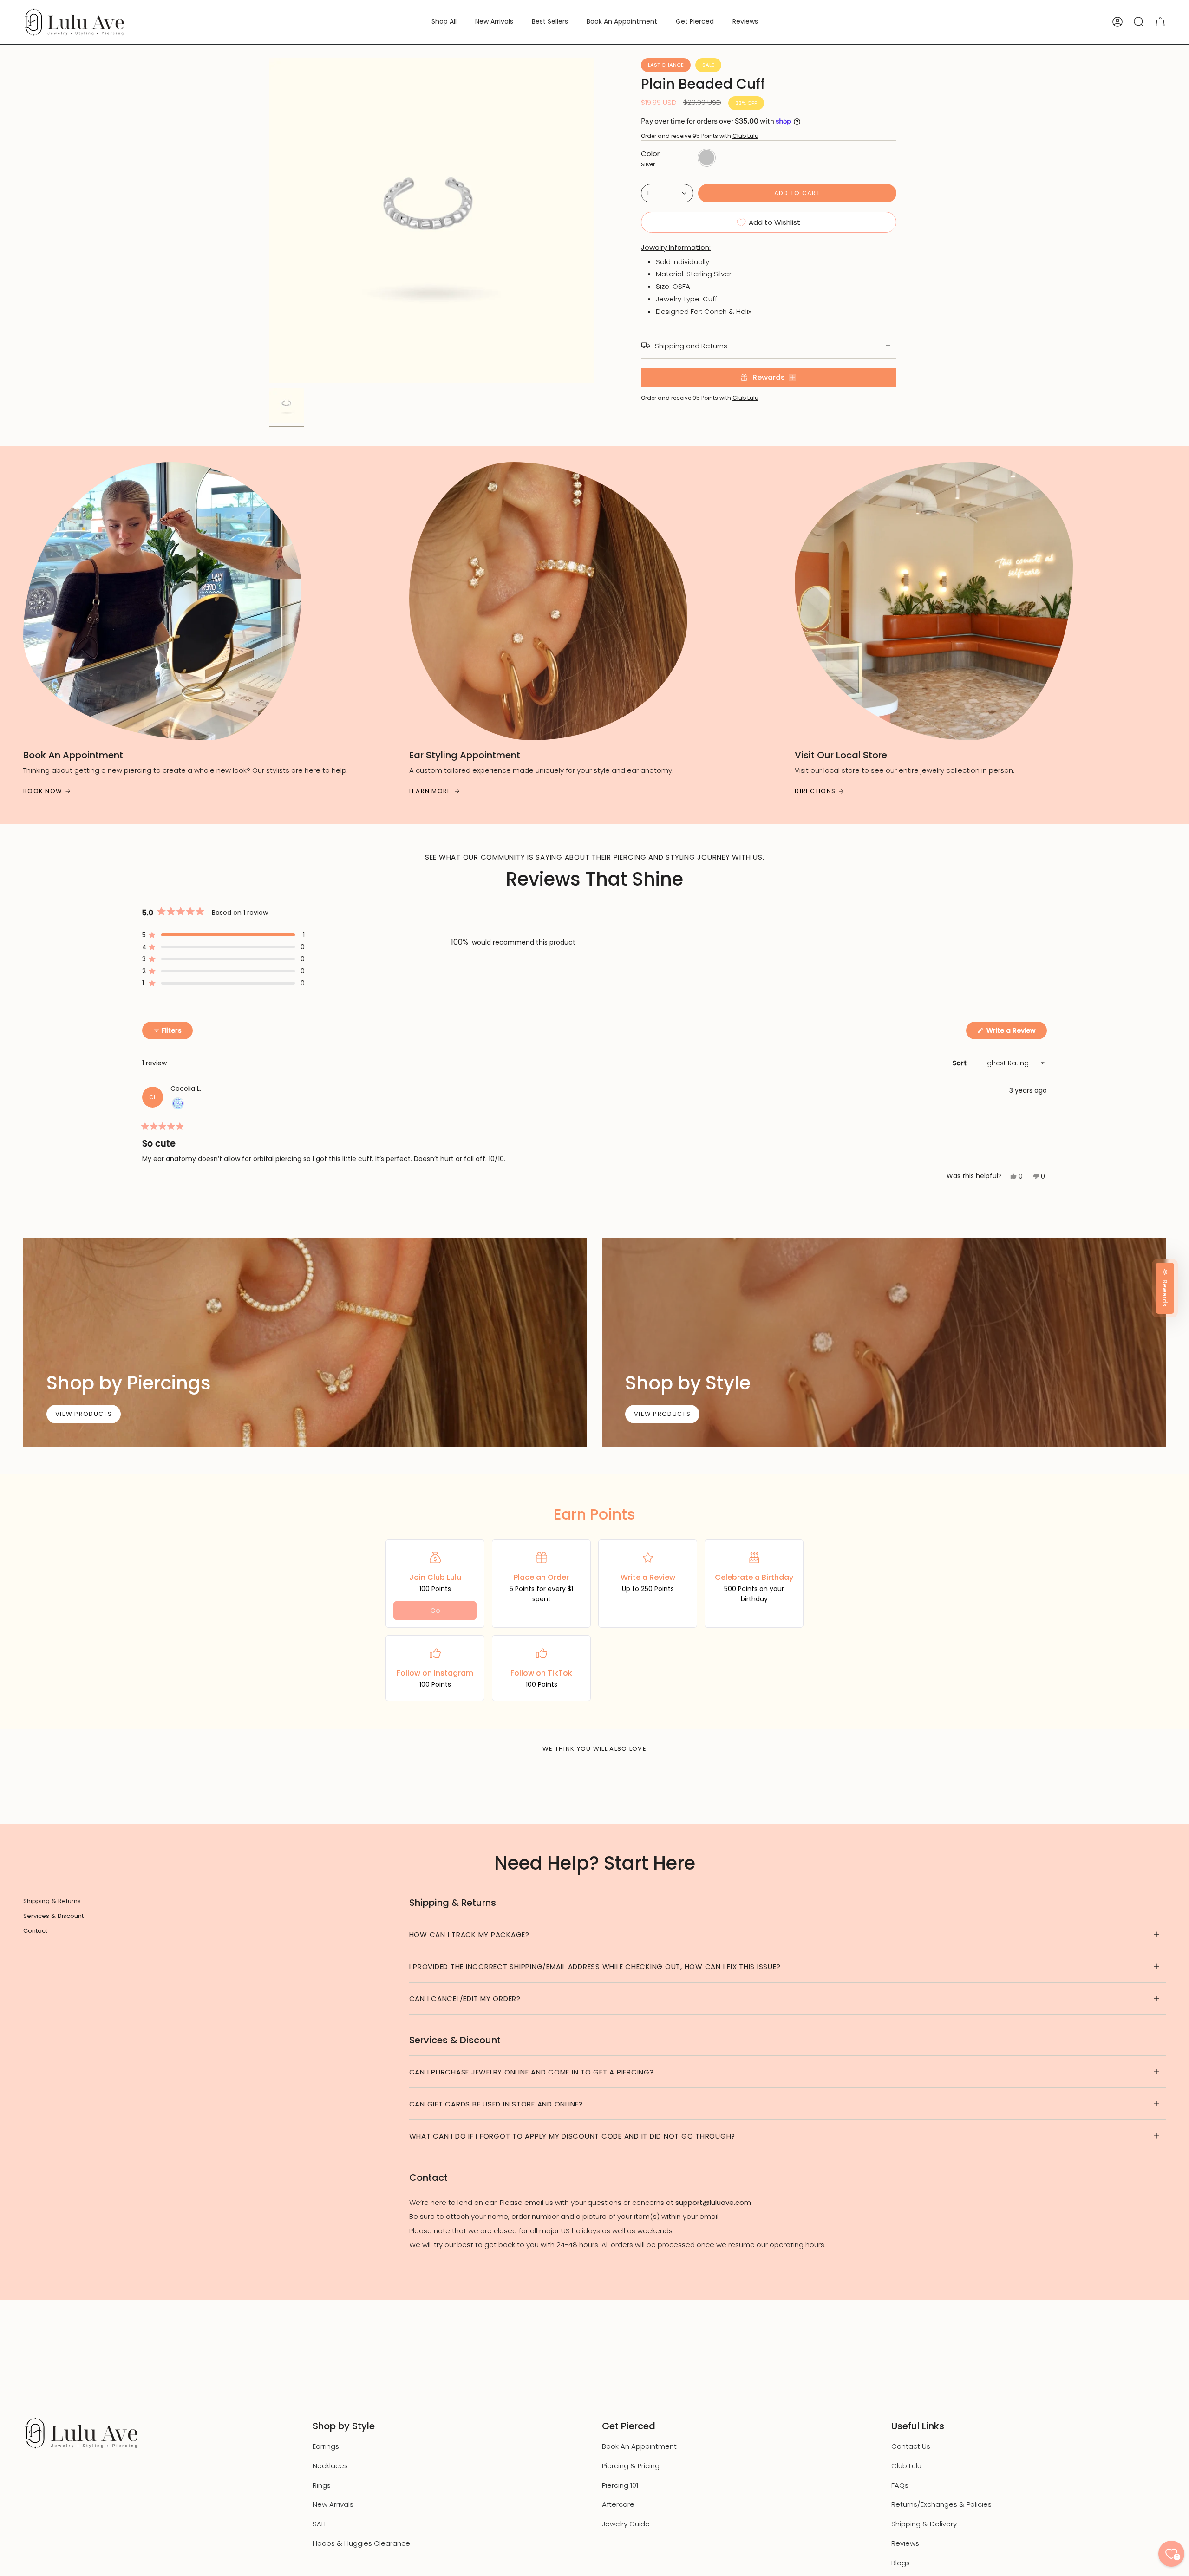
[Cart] (1160, 22)
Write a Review (1016, 1032)
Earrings (326, 2446)
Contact (35, 1931)
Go (435, 1611)
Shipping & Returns (52, 1901)
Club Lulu (745, 136)
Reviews (905, 2543)
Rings (322, 2485)
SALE (320, 2524)
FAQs (900, 2485)
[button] (444, 22)
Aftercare (618, 2504)
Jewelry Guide (626, 2524)
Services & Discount (53, 1916)
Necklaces (330, 2466)
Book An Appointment (639, 2446)
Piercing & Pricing (631, 2466)
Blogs (901, 2563)
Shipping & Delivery (924, 2524)
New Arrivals (333, 2504)
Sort (960, 1063)
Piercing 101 (620, 2485)
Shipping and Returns (691, 346)
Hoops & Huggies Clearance (361, 2543)
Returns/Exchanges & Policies (941, 2504)
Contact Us (911, 2446)
